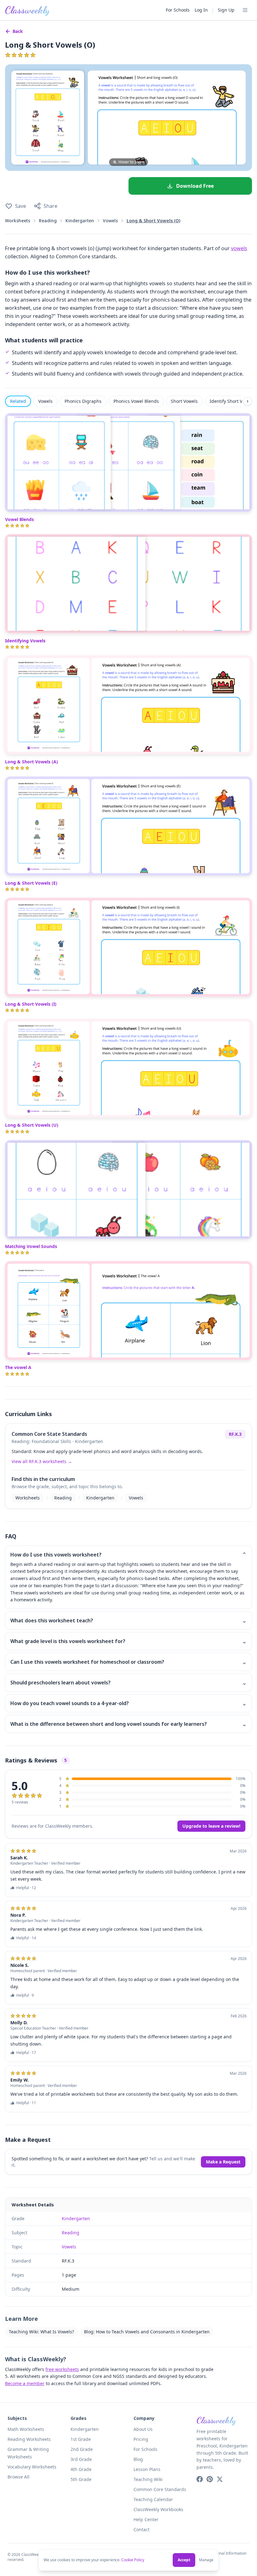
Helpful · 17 (26, 2053)
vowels (239, 248)
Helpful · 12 (26, 1888)
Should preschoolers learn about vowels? (128, 1683)
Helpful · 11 (26, 2103)
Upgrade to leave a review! (211, 1826)
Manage (206, 2560)
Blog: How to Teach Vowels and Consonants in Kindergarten (147, 2332)
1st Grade (81, 2439)
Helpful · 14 (26, 1938)
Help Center (146, 2519)
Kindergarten (80, 221)
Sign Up (226, 10)
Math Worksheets (26, 2429)
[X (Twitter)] (220, 2479)
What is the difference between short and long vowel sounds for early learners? (128, 1724)
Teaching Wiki (148, 2479)
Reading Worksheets (29, 2439)
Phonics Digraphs (83, 401)
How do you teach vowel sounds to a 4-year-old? (128, 1703)
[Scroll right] (248, 401)
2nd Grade (82, 2449)
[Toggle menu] (245, 10)
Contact (142, 2529)
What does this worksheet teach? (128, 1620)
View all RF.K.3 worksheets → (42, 1461)
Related (18, 401)
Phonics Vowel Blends (136, 401)
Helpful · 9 (25, 1995)
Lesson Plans (147, 2469)
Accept (184, 2560)
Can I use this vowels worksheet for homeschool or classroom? (128, 1662)
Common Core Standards (160, 2489)
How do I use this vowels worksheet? (128, 1555)
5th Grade (81, 2479)
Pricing (141, 2439)
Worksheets (18, 221)
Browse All (18, 2477)
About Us (143, 2429)
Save (21, 206)
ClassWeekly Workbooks (158, 2509)
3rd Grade (81, 2459)
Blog (138, 2459)
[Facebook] (200, 2479)
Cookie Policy (133, 2560)
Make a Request (223, 2162)
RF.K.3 (235, 1434)
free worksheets (62, 2369)
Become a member (25, 2383)
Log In (201, 10)
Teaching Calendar (153, 2499)
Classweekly (27, 10)
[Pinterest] (210, 2479)
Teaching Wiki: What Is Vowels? (41, 2332)
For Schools (178, 10)
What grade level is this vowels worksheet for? (128, 1641)
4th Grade (81, 2469)
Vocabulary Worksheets (32, 2467)
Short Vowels (184, 401)
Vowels (110, 221)
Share (50, 206)
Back (18, 31)
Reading (48, 221)
